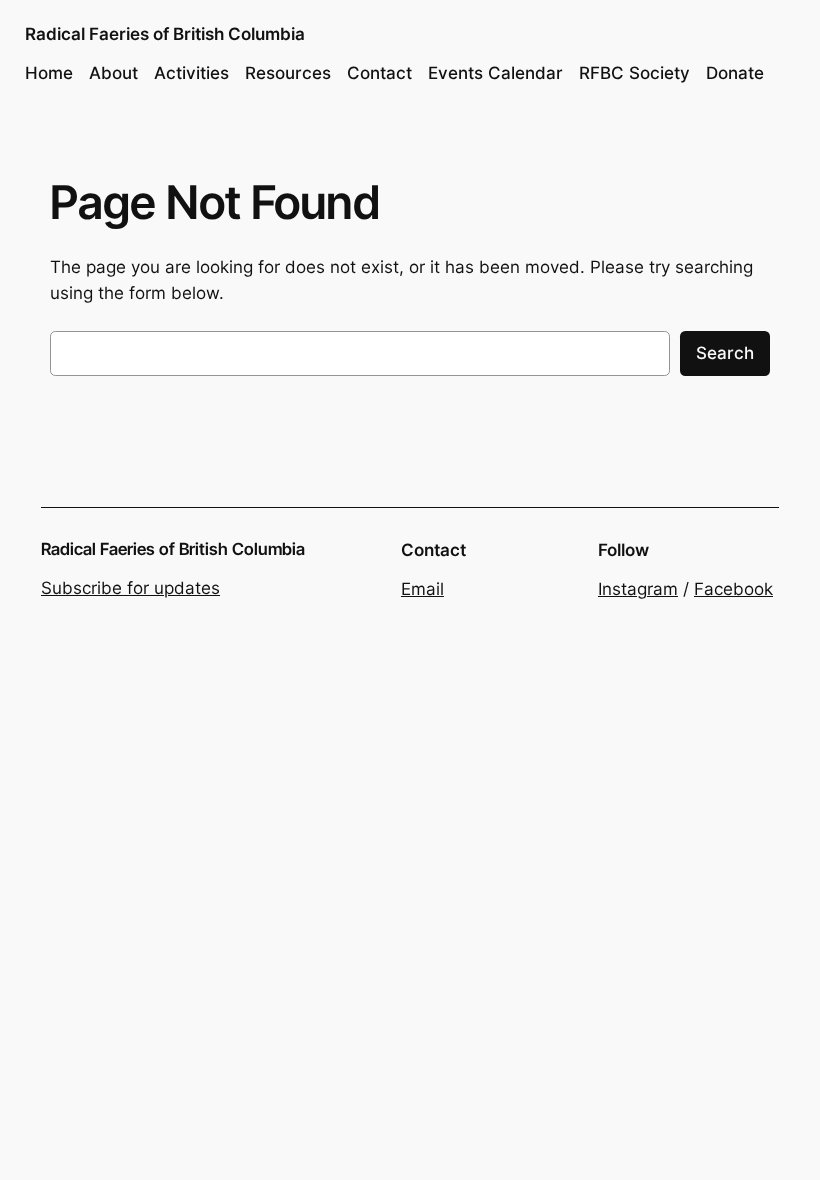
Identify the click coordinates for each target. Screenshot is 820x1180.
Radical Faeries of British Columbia (165, 34)
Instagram (638, 589)
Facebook (733, 589)
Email (422, 589)
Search (725, 353)
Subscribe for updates (130, 588)
